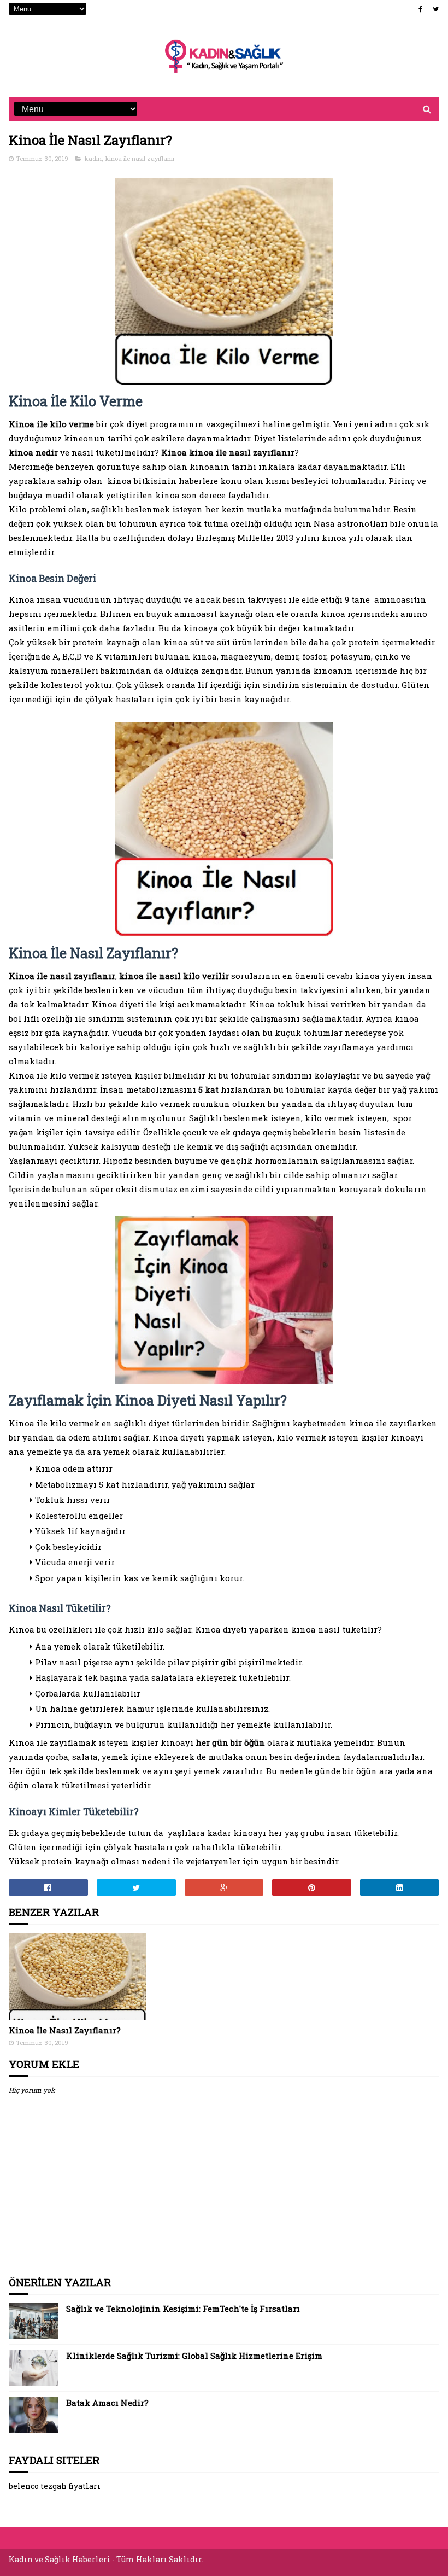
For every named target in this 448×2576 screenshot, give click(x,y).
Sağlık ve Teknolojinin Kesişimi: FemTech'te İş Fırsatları (183, 2309)
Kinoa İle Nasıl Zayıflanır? (65, 2030)
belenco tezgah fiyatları (55, 2486)
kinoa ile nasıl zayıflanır (140, 158)
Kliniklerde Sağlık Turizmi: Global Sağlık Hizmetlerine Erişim (194, 2356)
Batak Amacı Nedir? (107, 2403)
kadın (93, 158)
